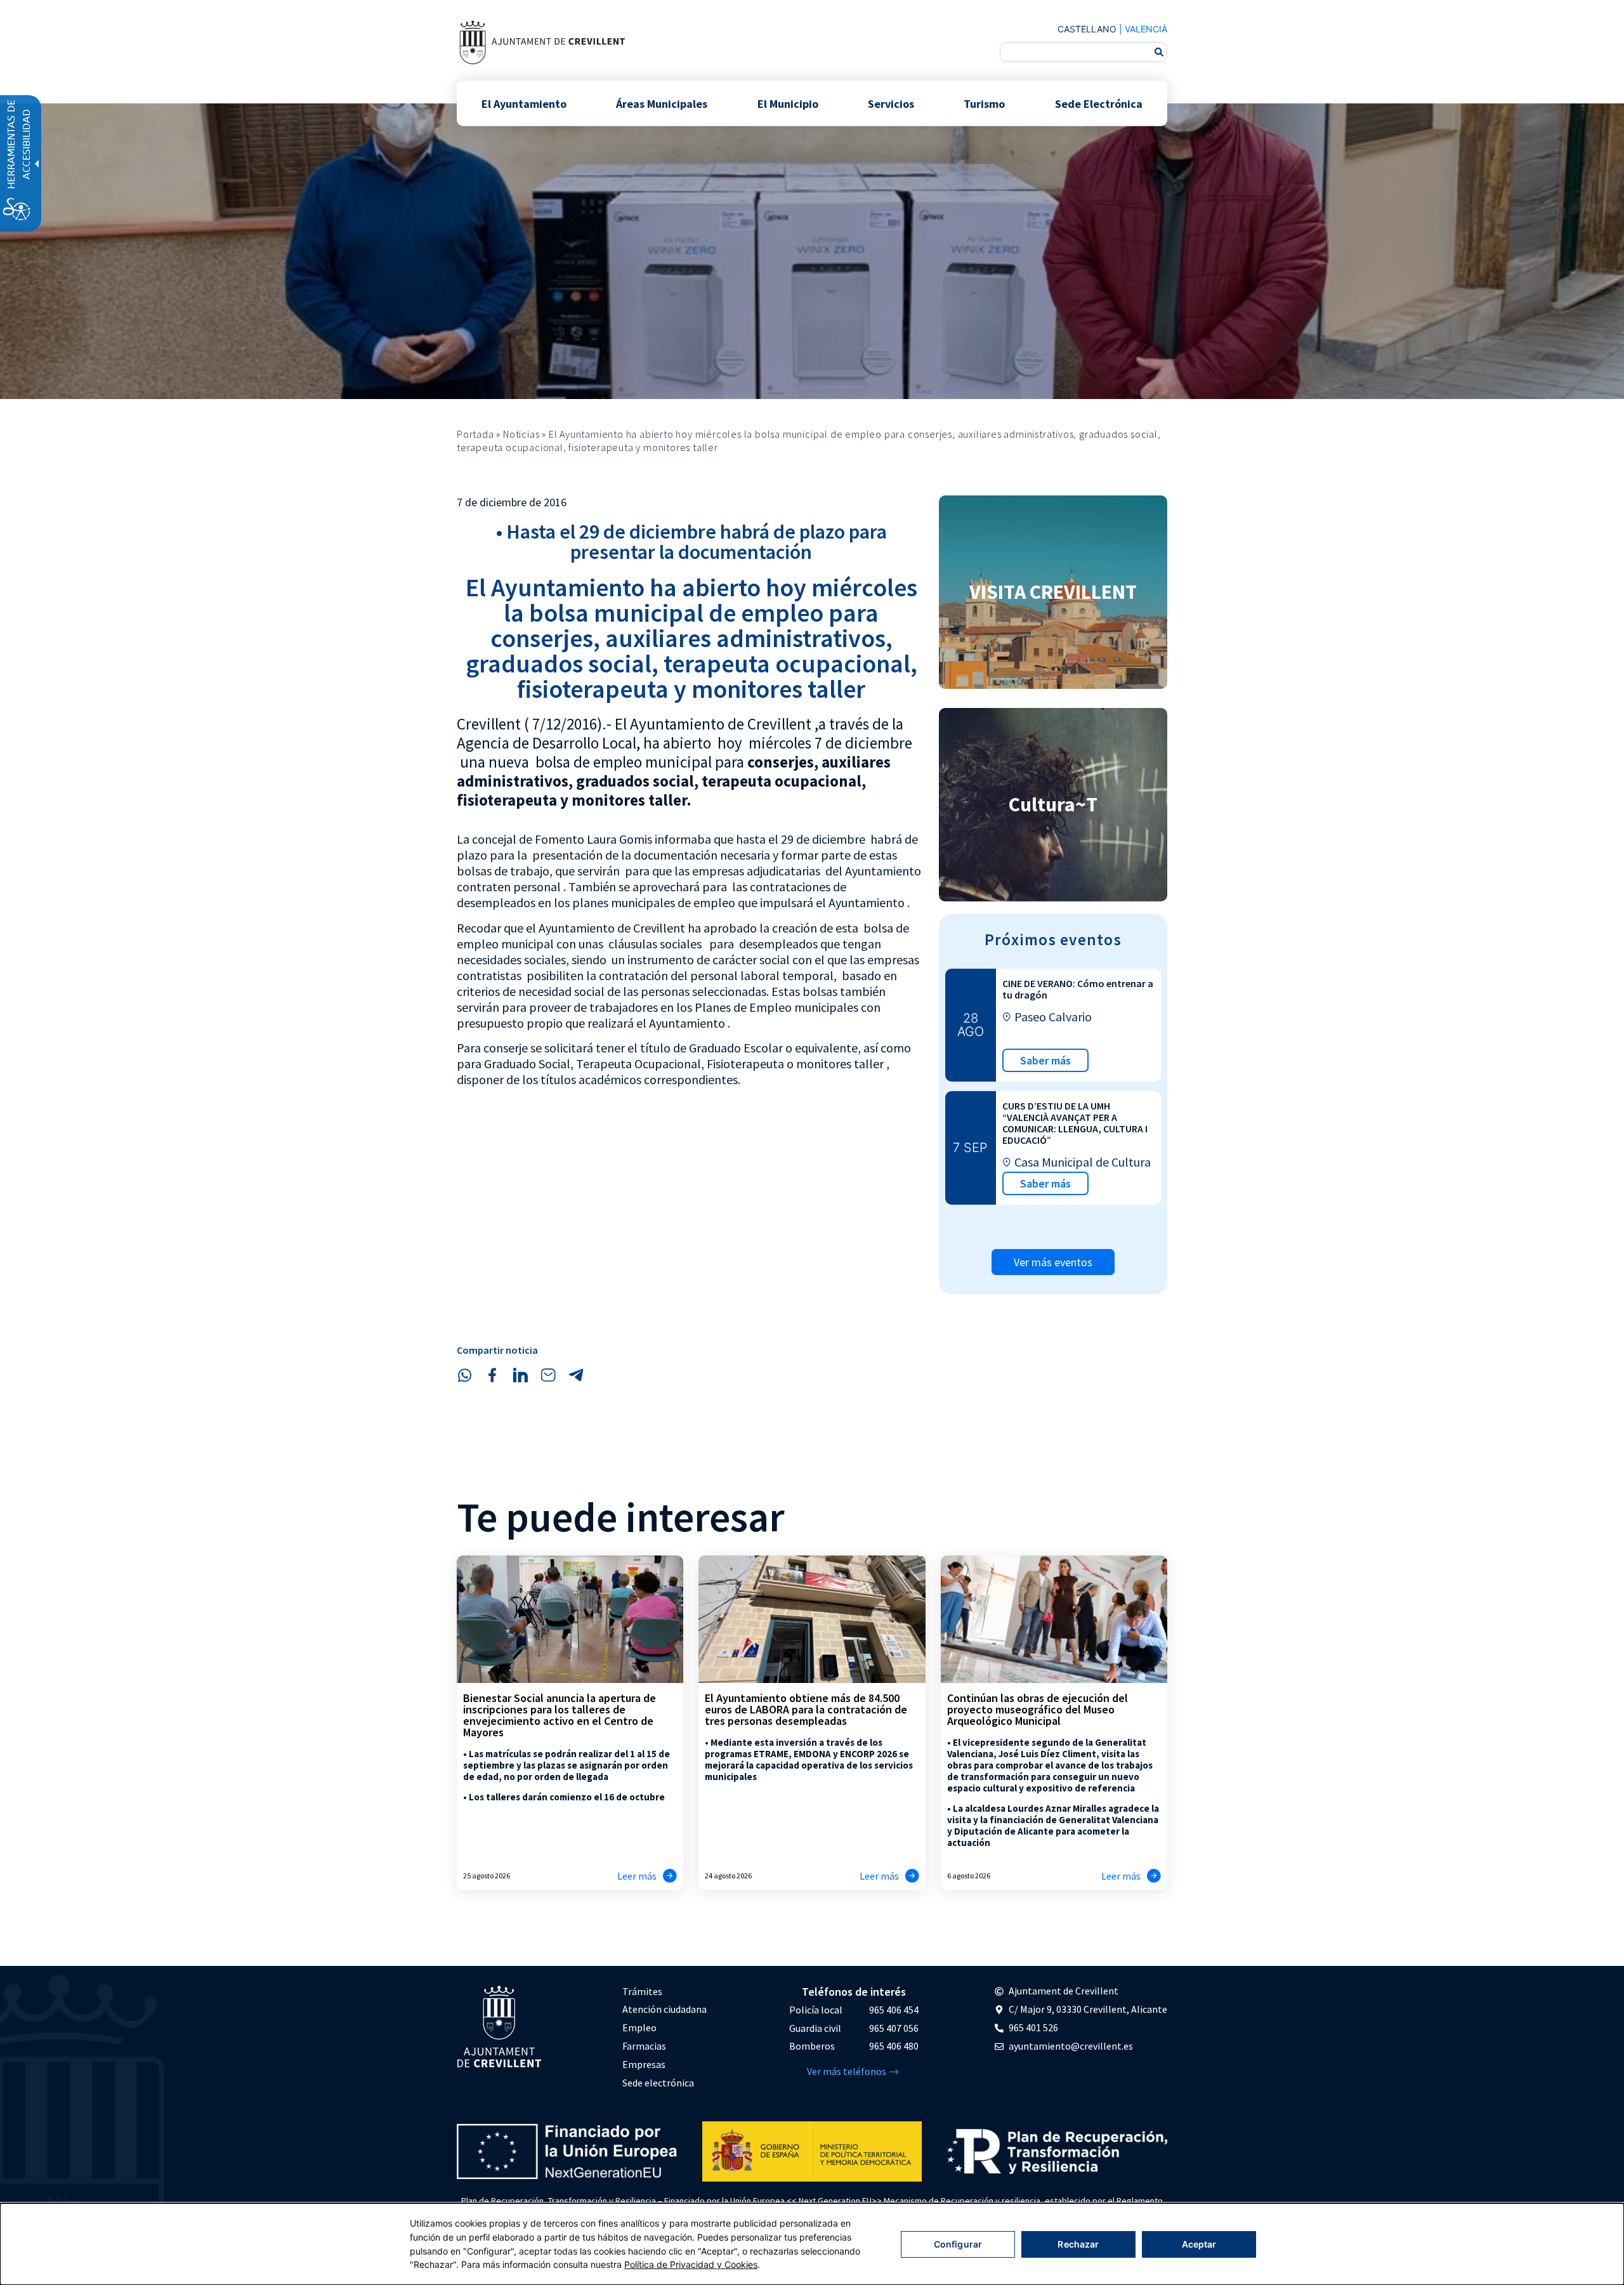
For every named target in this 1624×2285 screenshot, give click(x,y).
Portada (475, 434)
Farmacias (644, 2046)
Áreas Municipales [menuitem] (662, 103)
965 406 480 (894, 2046)
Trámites (642, 1991)
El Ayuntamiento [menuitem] (524, 103)
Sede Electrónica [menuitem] (1099, 103)
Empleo (639, 2027)
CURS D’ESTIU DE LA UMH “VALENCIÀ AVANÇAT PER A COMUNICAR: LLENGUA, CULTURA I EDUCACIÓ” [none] (1075, 1123)
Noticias (521, 434)
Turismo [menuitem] (984, 103)
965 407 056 (894, 2028)
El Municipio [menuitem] (788, 103)
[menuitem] (665, 1992)
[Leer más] (670, 1876)
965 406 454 (894, 2010)
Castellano (1087, 29)
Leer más (637, 1876)
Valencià (1146, 29)
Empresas (644, 2064)
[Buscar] (1159, 52)
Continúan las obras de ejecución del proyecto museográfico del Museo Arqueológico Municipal (1038, 1709)
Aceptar (1199, 2244)
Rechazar (1078, 2244)
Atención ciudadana (665, 2009)
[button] (464, 1375)
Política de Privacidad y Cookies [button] (691, 2264)
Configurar (958, 2244)
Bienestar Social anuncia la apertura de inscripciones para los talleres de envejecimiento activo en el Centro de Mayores (560, 1715)
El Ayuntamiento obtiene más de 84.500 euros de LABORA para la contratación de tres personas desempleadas (806, 1709)
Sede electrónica (658, 2083)
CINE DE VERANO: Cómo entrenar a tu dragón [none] (1078, 989)
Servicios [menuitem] (891, 103)
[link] (542, 42)
